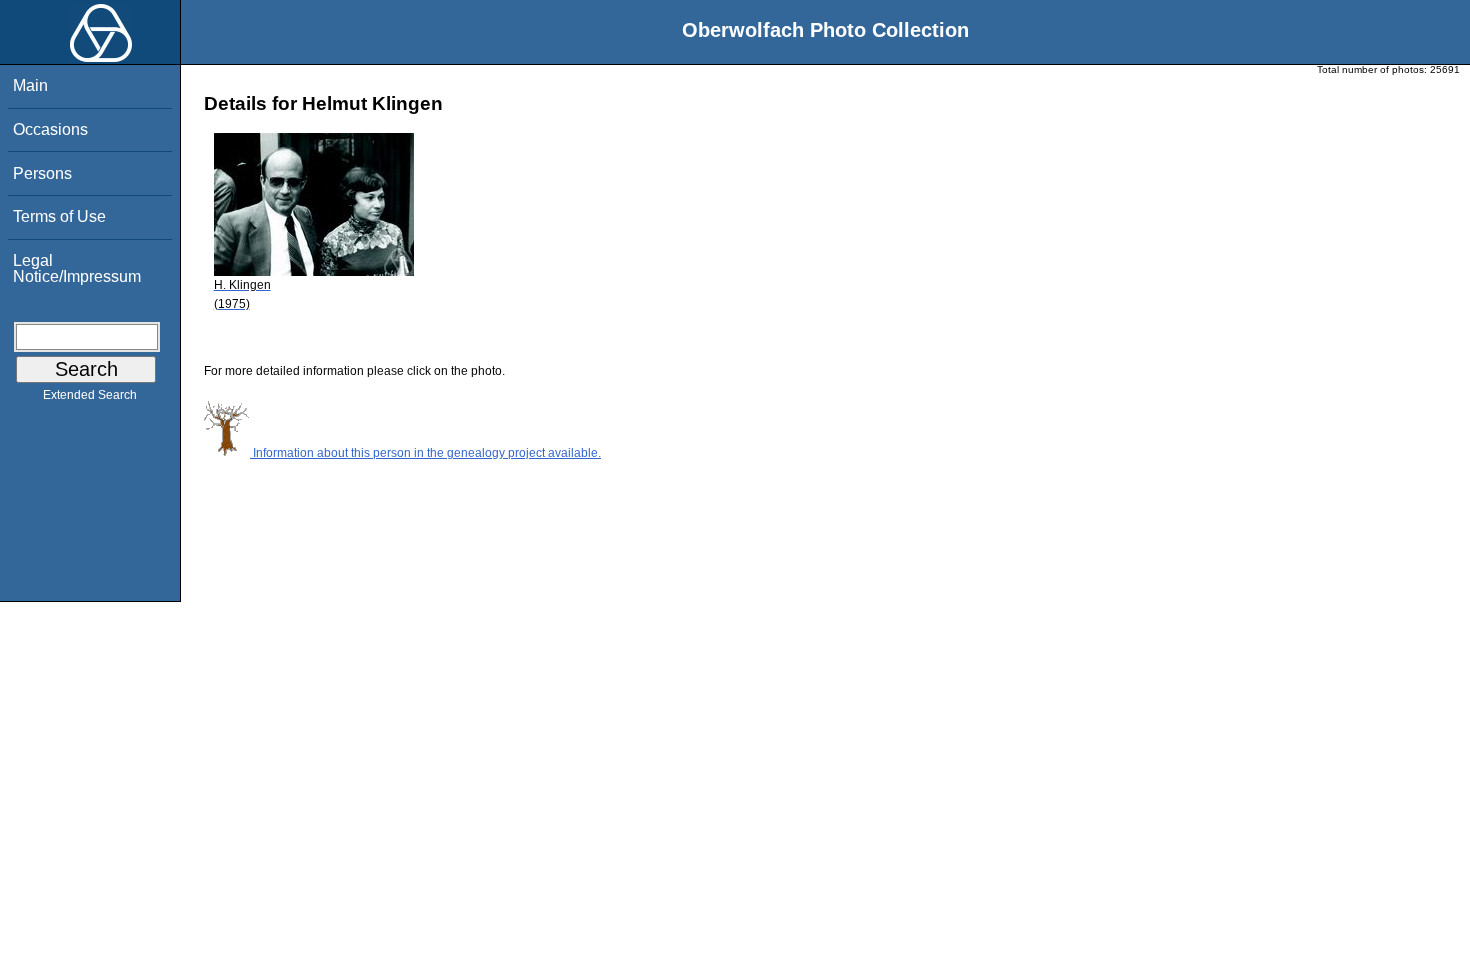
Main (30, 85)
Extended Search (90, 395)
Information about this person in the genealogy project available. (425, 453)
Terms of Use (59, 216)
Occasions (50, 129)
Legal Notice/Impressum (77, 268)
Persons (42, 173)
